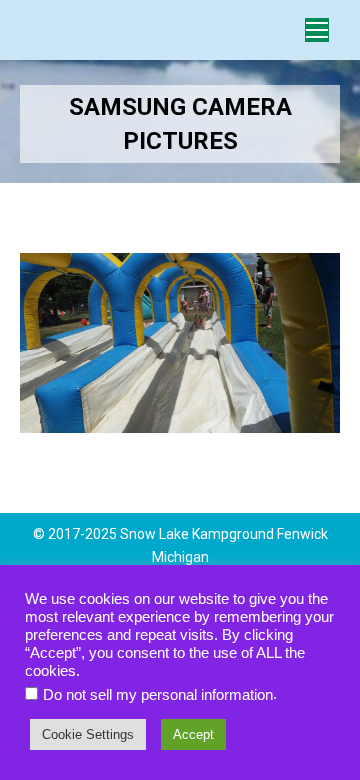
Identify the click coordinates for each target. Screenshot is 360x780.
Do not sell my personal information (158, 695)
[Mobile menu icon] (317, 30)
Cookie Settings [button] (88, 734)
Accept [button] (193, 734)
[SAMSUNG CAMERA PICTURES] (180, 343)
